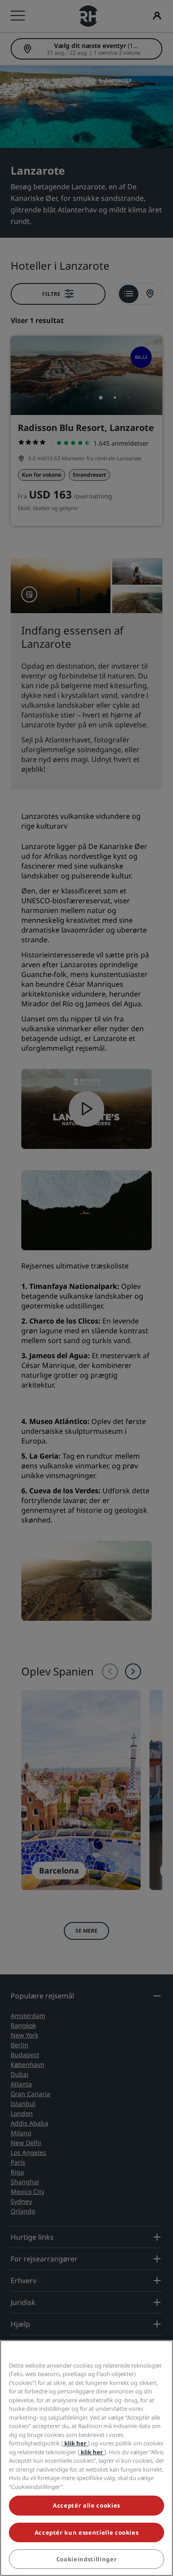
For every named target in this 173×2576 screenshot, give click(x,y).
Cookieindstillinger (86, 2559)
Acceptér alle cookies (86, 2505)
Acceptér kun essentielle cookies (87, 2532)
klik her (75, 2443)
